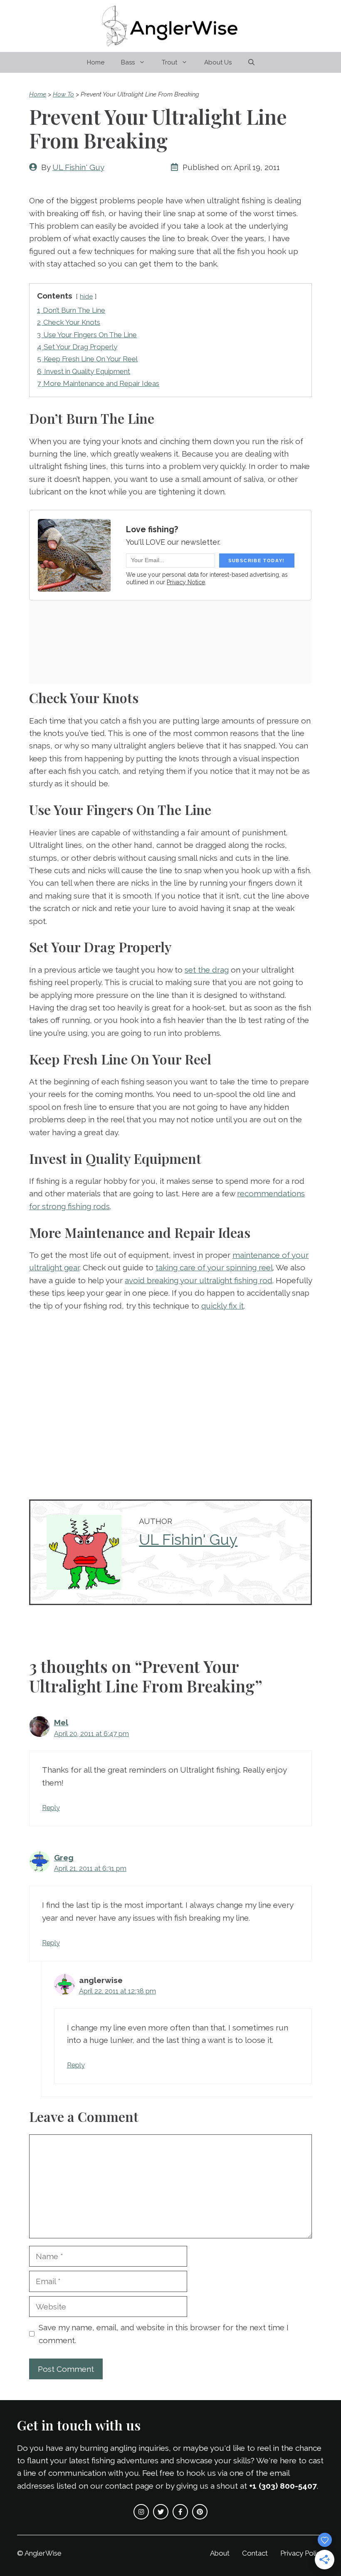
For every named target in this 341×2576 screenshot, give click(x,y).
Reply (51, 1808)
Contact (255, 2553)
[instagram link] (141, 2512)
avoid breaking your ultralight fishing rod (199, 1280)
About (220, 2553)
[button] (251, 62)
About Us (218, 62)
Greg (64, 1857)
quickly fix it (222, 1306)
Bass (128, 62)
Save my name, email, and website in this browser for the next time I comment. (164, 2334)
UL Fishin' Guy (78, 167)
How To (63, 94)
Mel (61, 1722)
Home (96, 62)
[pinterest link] (200, 2512)
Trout (169, 62)
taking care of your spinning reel (214, 1267)
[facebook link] (180, 2512)
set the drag (207, 970)
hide (86, 296)
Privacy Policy (302, 2553)
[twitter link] (161, 2512)
